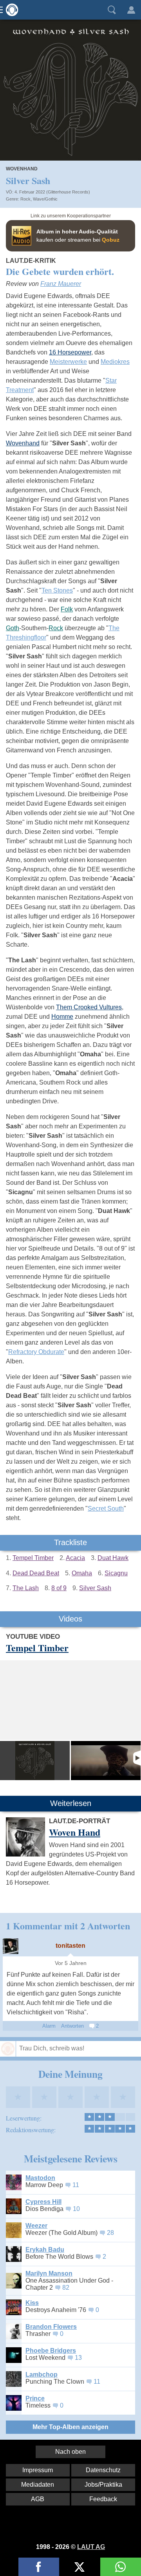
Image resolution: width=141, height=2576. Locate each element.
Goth (13, 628)
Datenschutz (103, 2470)
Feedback (103, 2499)
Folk (67, 609)
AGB (38, 2499)
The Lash (26, 1588)
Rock (25, 199)
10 (76, 2209)
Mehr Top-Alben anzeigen (70, 2427)
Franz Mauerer (61, 284)
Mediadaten (38, 2485)
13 (78, 2358)
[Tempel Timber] (35, 1761)
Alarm (49, 2026)
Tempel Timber (33, 1558)
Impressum (38, 2470)
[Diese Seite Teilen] (39, 2567)
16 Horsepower (70, 352)
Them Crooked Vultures (89, 1007)
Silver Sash (95, 1588)
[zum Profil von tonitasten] (11, 1946)
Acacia (75, 1558)
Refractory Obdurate (36, 1352)
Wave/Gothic (45, 199)
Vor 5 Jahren (71, 1963)
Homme (62, 1017)
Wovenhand (23, 443)
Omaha (82, 1573)
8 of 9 (59, 1588)
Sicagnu (116, 1573)
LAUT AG (91, 2547)
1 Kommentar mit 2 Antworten (68, 1926)
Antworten (72, 2026)
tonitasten (70, 1946)
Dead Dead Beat (36, 1573)
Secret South (106, 1509)
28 (110, 2233)
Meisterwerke (68, 362)
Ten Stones (57, 590)
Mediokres (115, 362)
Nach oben (70, 2452)
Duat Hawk (113, 1558)
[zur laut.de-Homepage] (10, 10)
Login (131, 10)
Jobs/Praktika (103, 2485)
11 (76, 2185)
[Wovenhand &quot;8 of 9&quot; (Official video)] (106, 1761)
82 (66, 2288)
